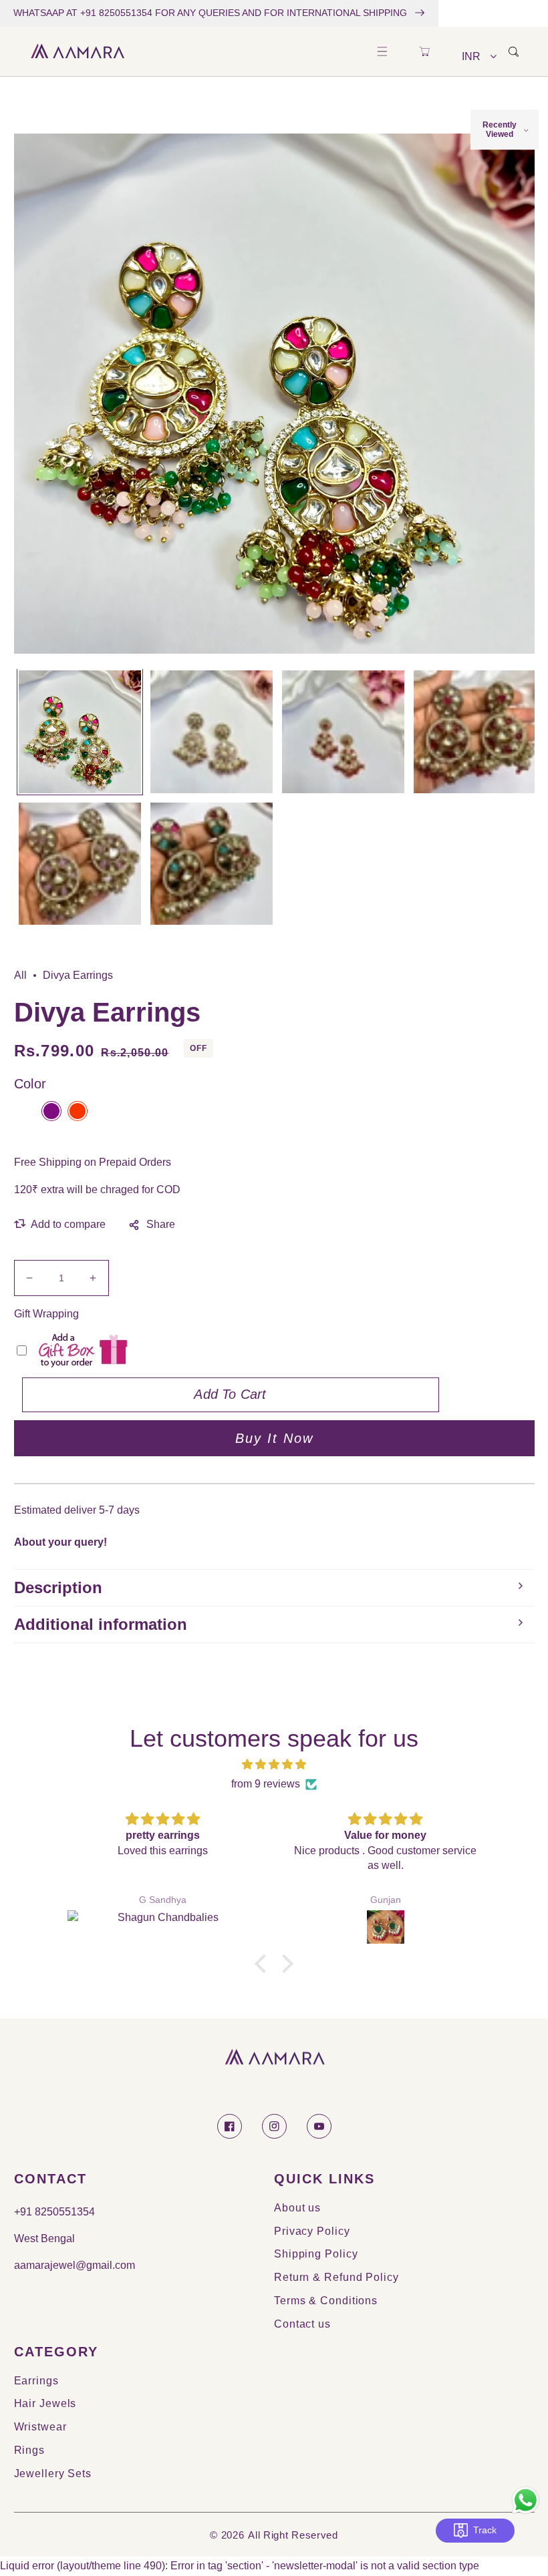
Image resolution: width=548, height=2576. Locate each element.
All (20, 975)
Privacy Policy (312, 2231)
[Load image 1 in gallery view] (80, 731)
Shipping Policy (316, 2254)
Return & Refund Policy (336, 2277)
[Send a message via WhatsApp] (526, 2500)
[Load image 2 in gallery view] (212, 731)
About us (297, 2208)
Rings (30, 2450)
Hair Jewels (45, 2403)
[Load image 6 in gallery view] (212, 864)
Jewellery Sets (53, 2474)
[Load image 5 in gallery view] (80, 864)
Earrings (36, 2381)
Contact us (302, 2324)
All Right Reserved (293, 2535)
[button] (382, 52)
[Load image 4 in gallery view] (475, 731)
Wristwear (40, 2427)
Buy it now (274, 1438)
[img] (274, 1765)
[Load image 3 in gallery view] (343, 731)
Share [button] (161, 1224)
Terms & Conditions (326, 2301)
